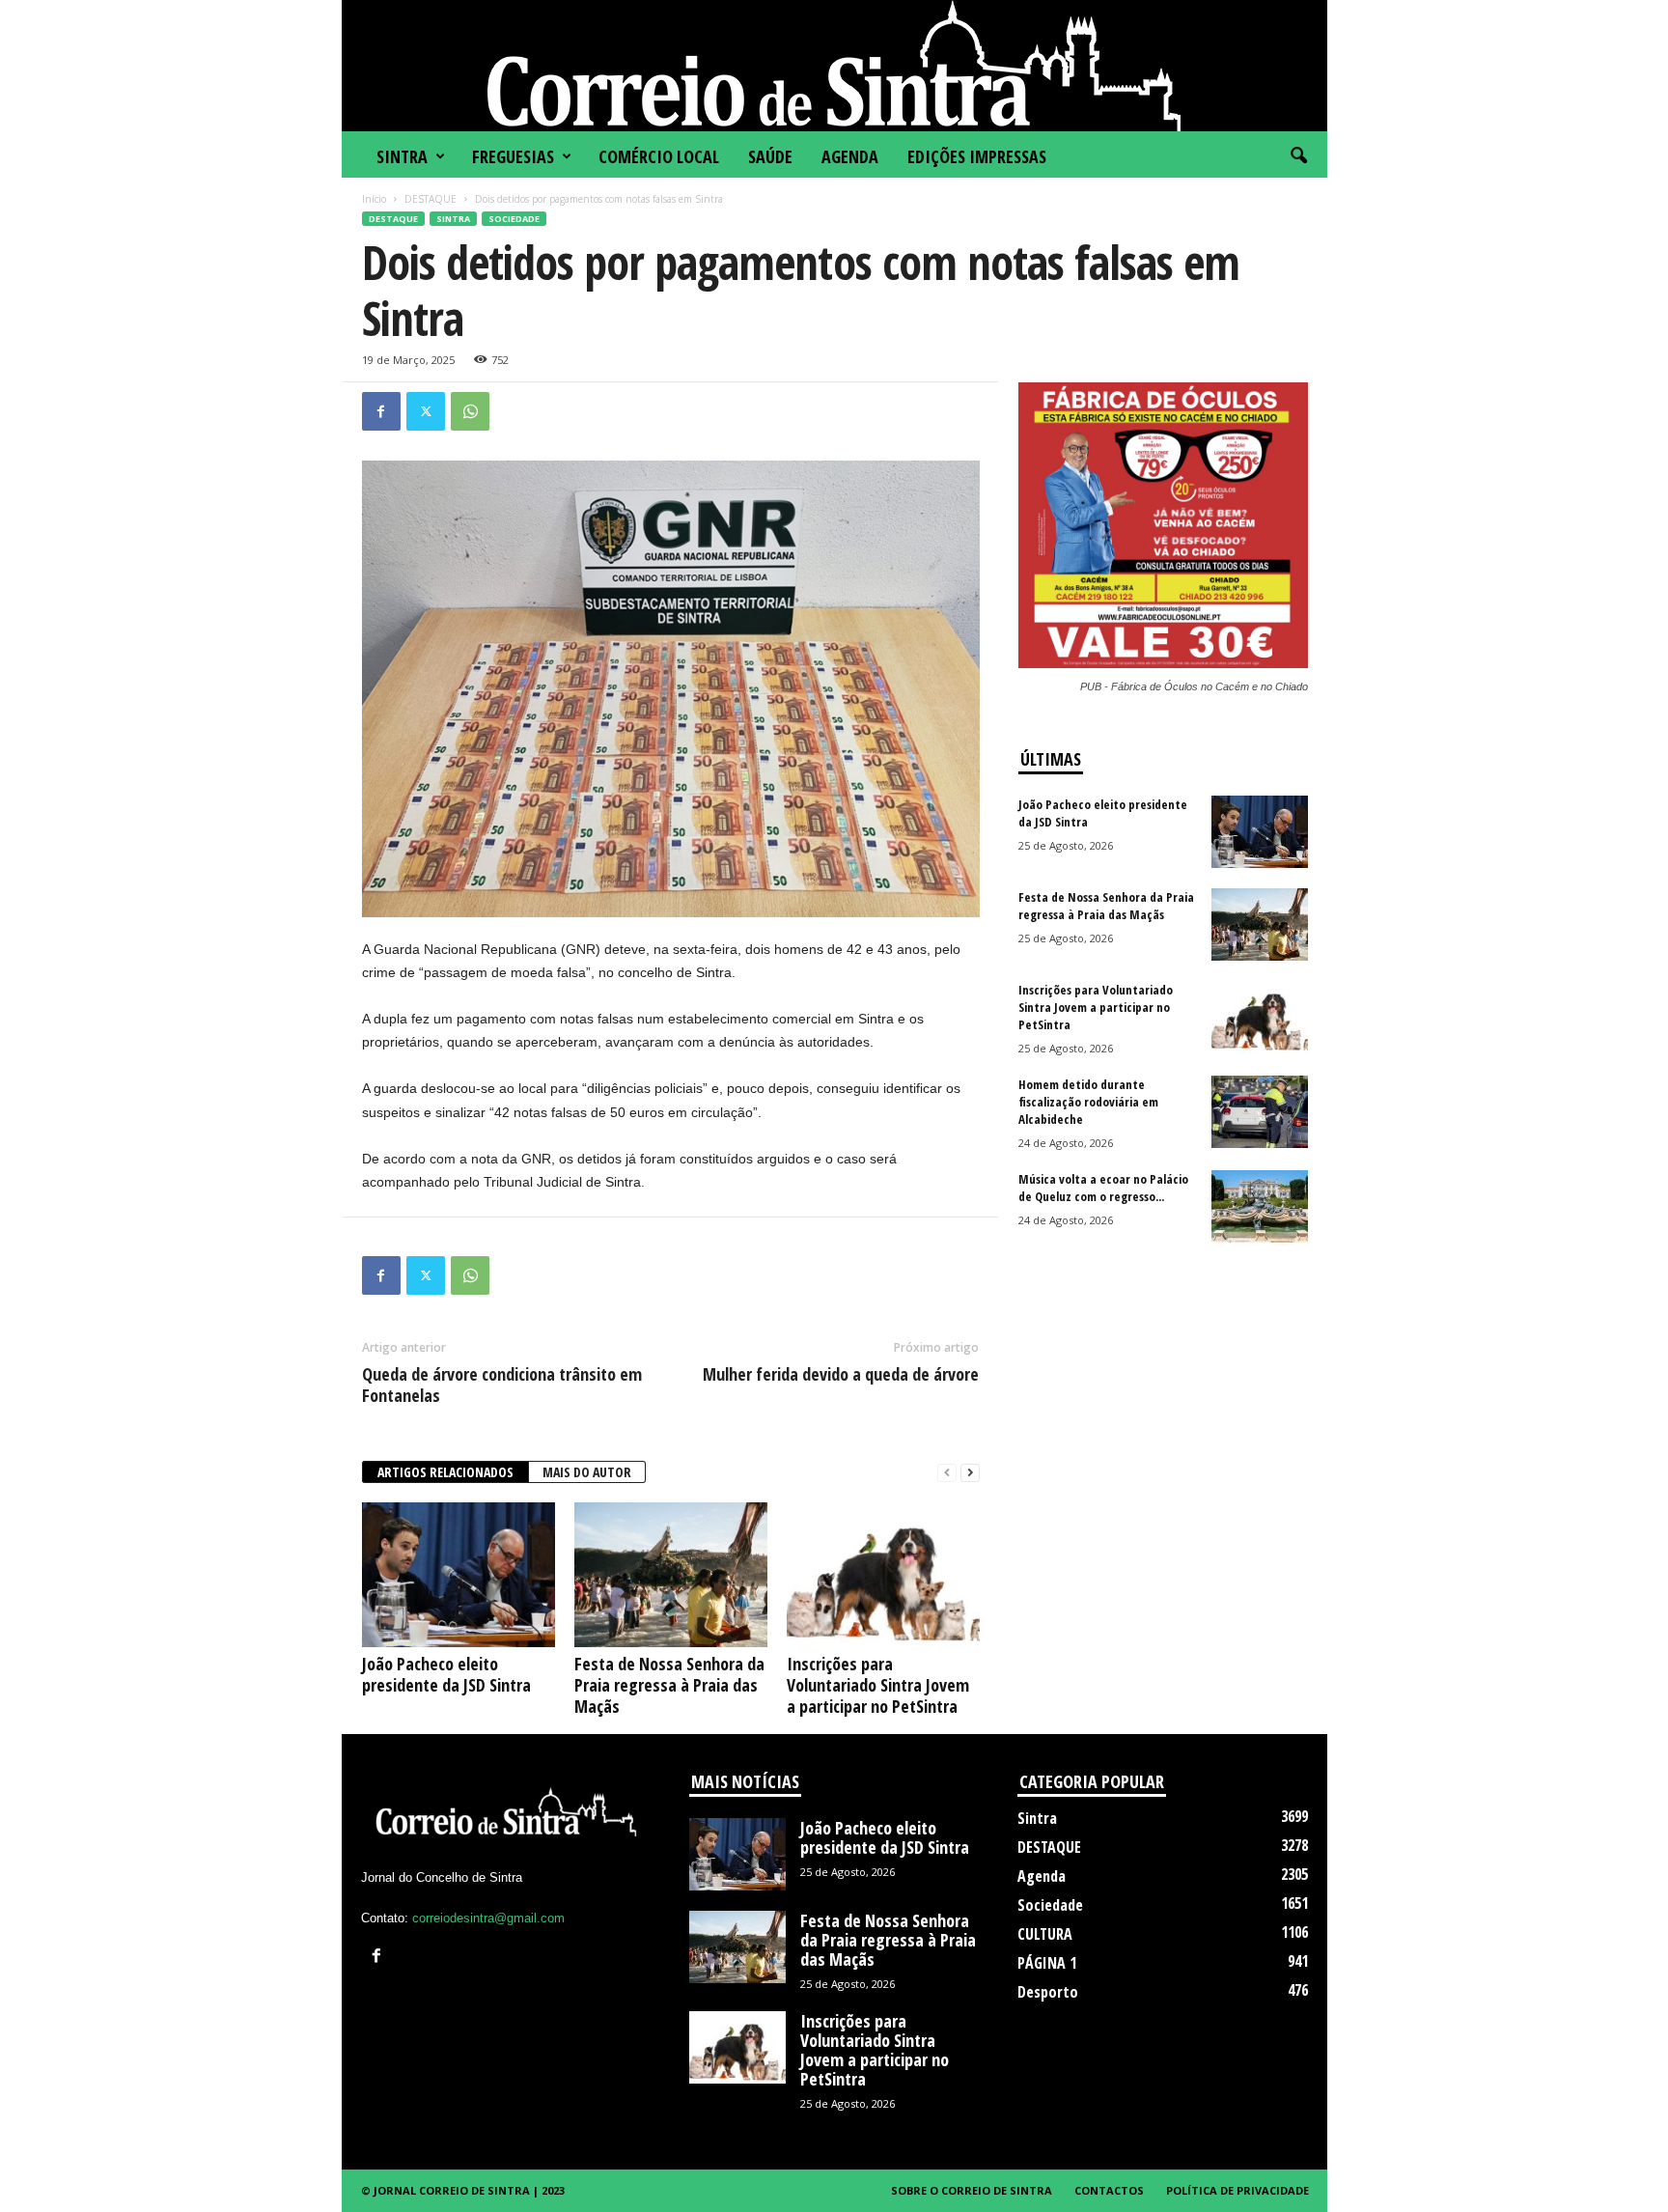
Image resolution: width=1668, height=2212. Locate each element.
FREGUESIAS (513, 156)
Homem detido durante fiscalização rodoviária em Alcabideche (1088, 1102)
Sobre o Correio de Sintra (972, 2190)
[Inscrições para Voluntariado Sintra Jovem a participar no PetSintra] (883, 1575)
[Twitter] (426, 411)
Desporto (1048, 1992)
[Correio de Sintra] (834, 66)
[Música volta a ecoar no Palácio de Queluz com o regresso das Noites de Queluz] (1260, 1206)
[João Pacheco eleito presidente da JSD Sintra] (459, 1575)
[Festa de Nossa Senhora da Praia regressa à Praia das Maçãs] (671, 1575)
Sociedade (514, 219)
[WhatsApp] (470, 411)
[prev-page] (947, 1473)
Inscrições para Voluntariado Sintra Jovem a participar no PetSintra (878, 1685)
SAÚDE (770, 156)
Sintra (402, 156)
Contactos (1109, 2190)
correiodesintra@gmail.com (488, 1918)
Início (374, 199)
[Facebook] (381, 411)
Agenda (850, 156)
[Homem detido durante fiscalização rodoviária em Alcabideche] (1260, 1112)
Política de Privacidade (1237, 2190)
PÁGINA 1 (1047, 1963)
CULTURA (1045, 1934)
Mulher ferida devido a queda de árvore (841, 1374)
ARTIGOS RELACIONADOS (445, 1472)
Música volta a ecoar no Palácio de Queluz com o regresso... (1103, 1188)
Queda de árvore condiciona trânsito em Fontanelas (502, 1385)
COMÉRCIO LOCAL (659, 156)
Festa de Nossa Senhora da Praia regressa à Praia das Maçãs (669, 1685)
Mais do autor (587, 1472)
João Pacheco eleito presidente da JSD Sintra (446, 1674)
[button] (1298, 156)
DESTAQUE (431, 199)
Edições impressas (977, 156)
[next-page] (970, 1473)
